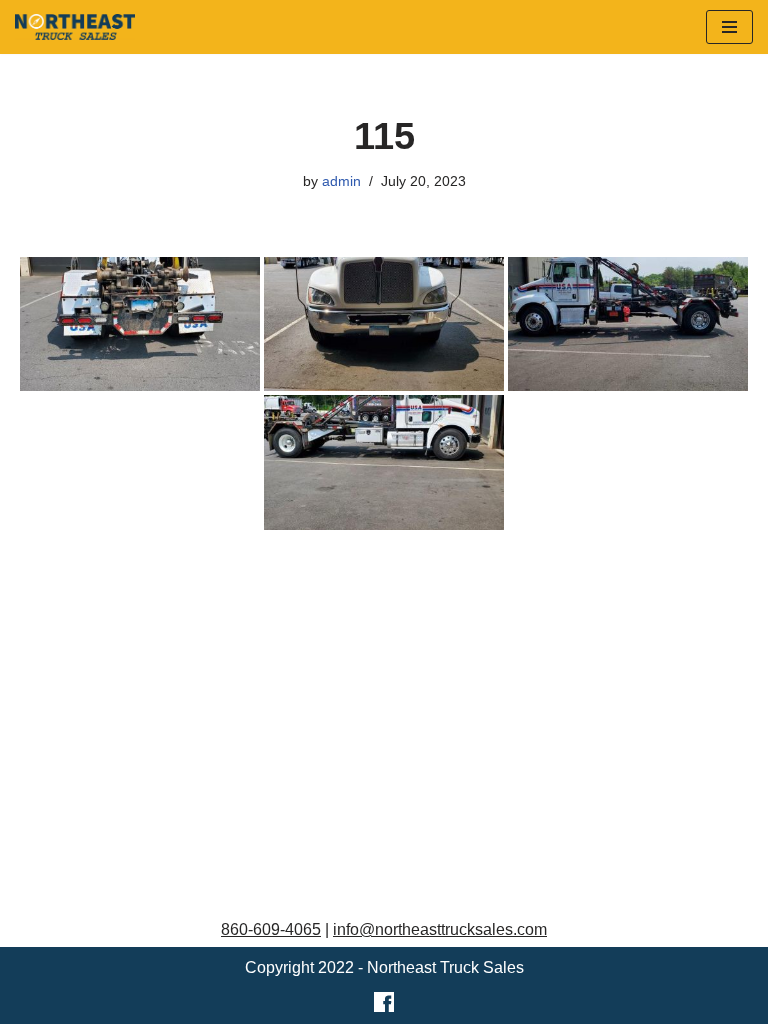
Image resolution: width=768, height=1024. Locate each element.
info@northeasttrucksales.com (440, 929)
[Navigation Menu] (729, 27)
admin (341, 181)
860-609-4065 (271, 929)
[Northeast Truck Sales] (75, 27)
